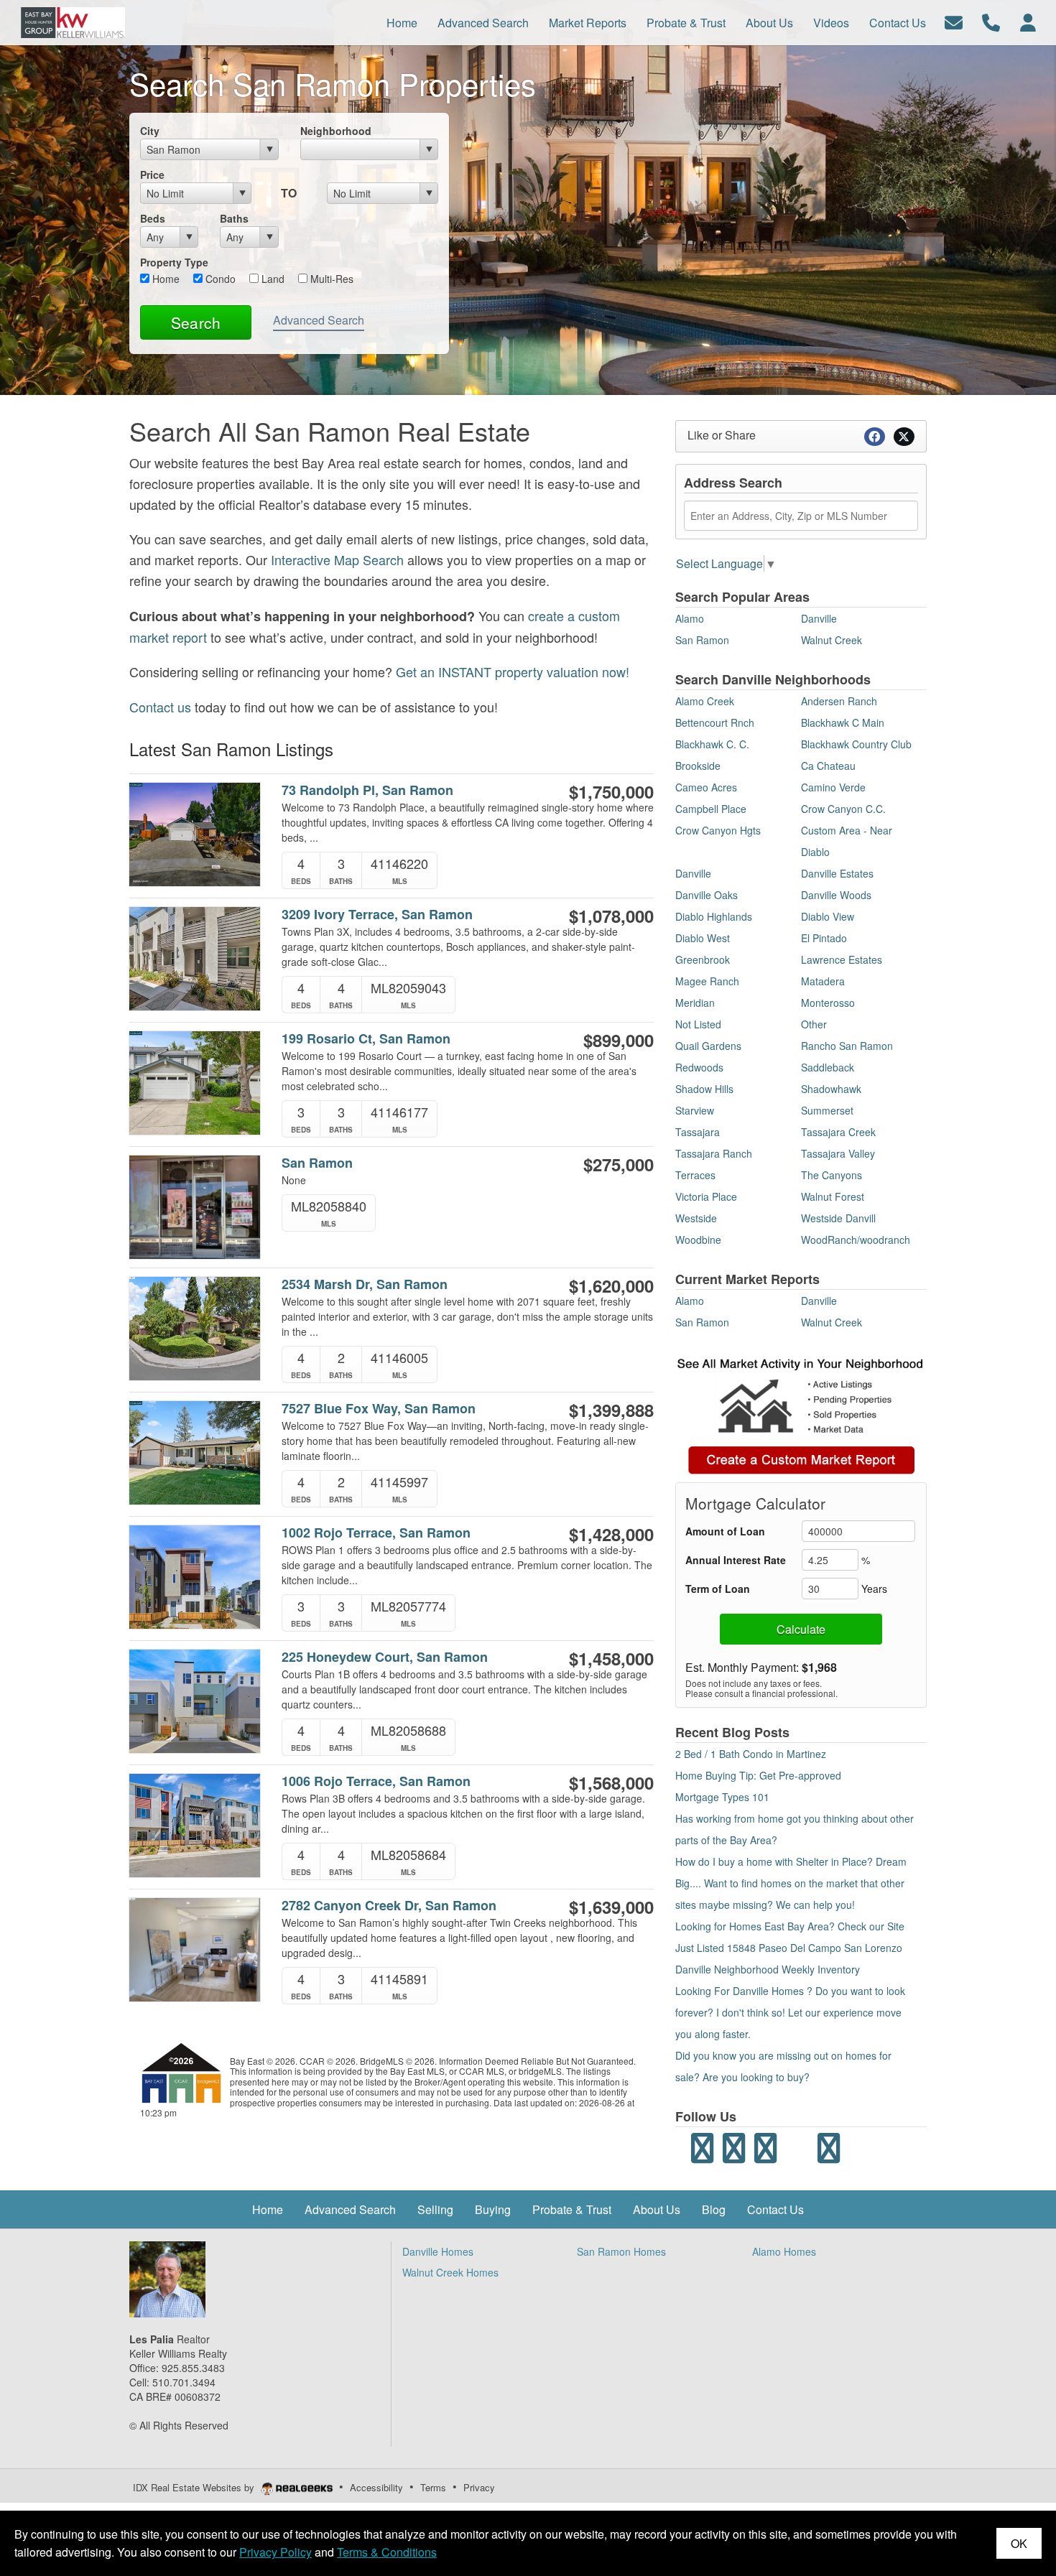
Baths (234, 218)
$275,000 (619, 1164)
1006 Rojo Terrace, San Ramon (376, 1781)
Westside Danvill (838, 1218)
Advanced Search (319, 320)
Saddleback (828, 1067)
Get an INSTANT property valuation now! (513, 671)
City (150, 131)
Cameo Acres (706, 787)
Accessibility (376, 2487)
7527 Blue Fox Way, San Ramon (379, 1409)
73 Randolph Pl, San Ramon (367, 790)
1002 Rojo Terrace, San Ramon (376, 1533)
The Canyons (832, 1175)
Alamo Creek (705, 701)
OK (1019, 2543)
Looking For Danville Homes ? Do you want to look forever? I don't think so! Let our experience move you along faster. (790, 2012)
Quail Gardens (708, 1046)
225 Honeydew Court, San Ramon (385, 1657)
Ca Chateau (828, 766)
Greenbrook (703, 959)
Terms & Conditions (387, 2552)
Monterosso (828, 1003)
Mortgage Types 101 (722, 1797)
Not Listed (698, 1024)
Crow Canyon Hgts (718, 830)
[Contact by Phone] (991, 21)
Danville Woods (836, 895)
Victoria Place (706, 1196)
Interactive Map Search (337, 559)
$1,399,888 (611, 1410)
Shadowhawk (831, 1089)
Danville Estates (837, 873)
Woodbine (698, 1240)
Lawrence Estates (842, 959)
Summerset (827, 1110)
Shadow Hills (704, 1089)
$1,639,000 (611, 1907)
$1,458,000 (611, 1658)
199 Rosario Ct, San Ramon (366, 1039)
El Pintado (824, 938)
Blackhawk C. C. (712, 744)
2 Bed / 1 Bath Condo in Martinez (751, 1754)
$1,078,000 (611, 916)
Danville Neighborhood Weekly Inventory (768, 1969)
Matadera (823, 981)
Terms (433, 2487)
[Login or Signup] (1028, 21)
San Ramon (317, 1163)
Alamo (690, 618)
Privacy (479, 2487)
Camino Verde (833, 787)
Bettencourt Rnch (715, 722)
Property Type (174, 262)
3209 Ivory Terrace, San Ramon (377, 915)
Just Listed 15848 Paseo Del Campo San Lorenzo (789, 1948)
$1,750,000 (611, 791)
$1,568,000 (611, 1782)
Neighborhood (336, 131)
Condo (219, 279)
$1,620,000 (611, 1285)
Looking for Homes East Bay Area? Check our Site (790, 1926)
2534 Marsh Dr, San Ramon (365, 1284)
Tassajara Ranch (714, 1153)
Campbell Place (711, 809)
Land (272, 279)
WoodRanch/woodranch (856, 1240)
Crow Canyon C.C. (843, 809)
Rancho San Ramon (847, 1046)
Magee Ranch (707, 981)
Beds (153, 218)
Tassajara (698, 1132)
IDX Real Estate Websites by (195, 2487)
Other (814, 1024)
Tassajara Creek (838, 1132)
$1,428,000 (611, 1534)
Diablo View (828, 916)
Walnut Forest (833, 1196)
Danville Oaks (707, 895)
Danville (819, 618)
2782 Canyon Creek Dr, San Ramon (389, 1906)
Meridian (695, 1003)
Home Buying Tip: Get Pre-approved (758, 1775)
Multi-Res (330, 279)
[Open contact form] (954, 21)
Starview (695, 1110)
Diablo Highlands (714, 916)
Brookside (698, 766)
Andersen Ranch (839, 701)
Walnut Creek (832, 640)
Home (165, 279)
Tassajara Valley (838, 1153)
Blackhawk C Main (843, 722)
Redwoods (699, 1067)
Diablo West (703, 938)
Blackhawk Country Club (856, 744)
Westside (696, 1218)
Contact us (160, 707)
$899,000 (619, 1040)
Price (152, 175)
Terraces (695, 1175)
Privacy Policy (275, 2552)
